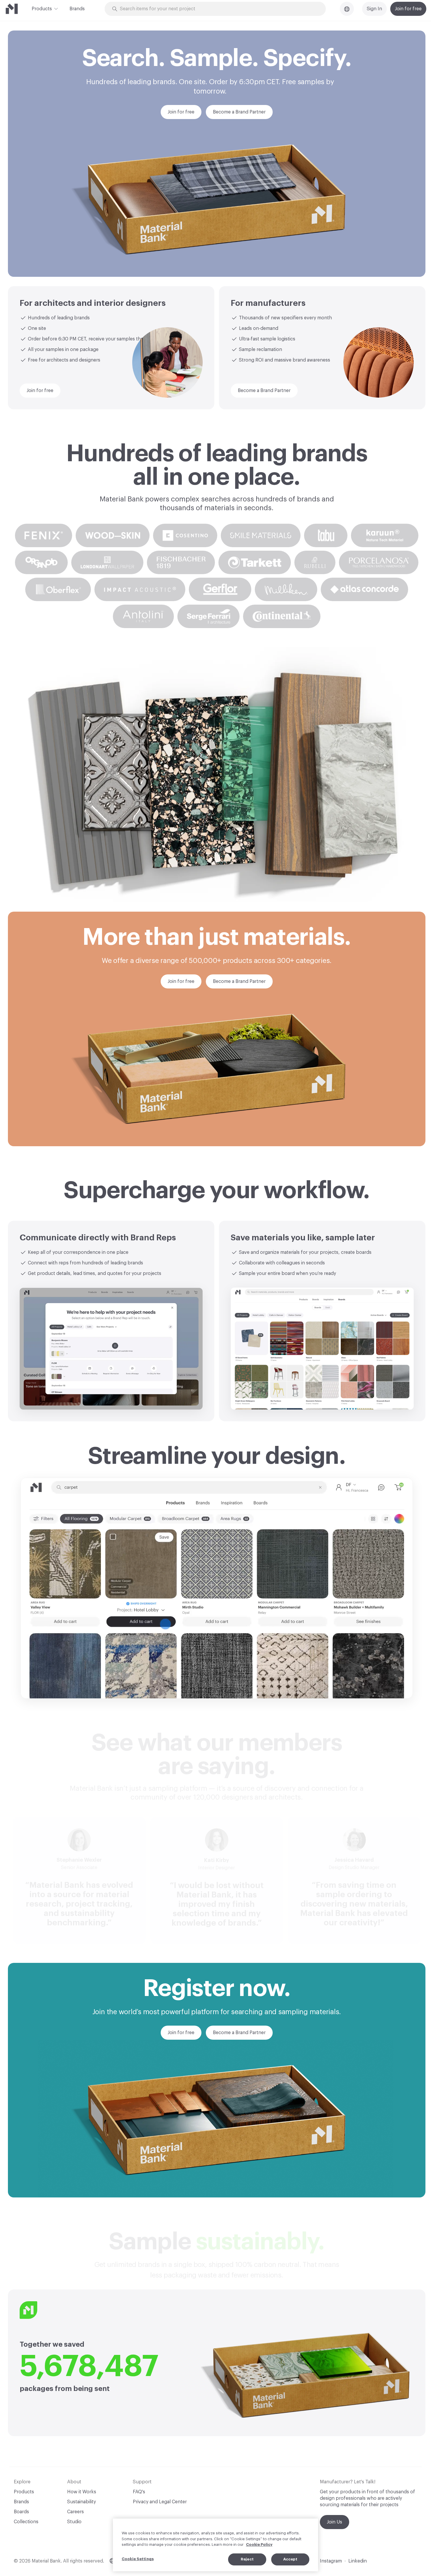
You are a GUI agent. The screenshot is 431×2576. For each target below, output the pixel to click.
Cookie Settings (138, 2559)
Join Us (335, 2522)
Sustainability (82, 2502)
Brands (77, 9)
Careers (75, 2512)
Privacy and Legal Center (160, 2502)
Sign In (374, 9)
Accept (290, 2559)
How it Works (82, 2492)
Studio (74, 2522)
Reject (247, 2559)
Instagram (331, 2561)
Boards (21, 2512)
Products (42, 9)
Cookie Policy (259, 2544)
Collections (26, 2522)
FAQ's (139, 2492)
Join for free (408, 9)
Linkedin (358, 2561)
